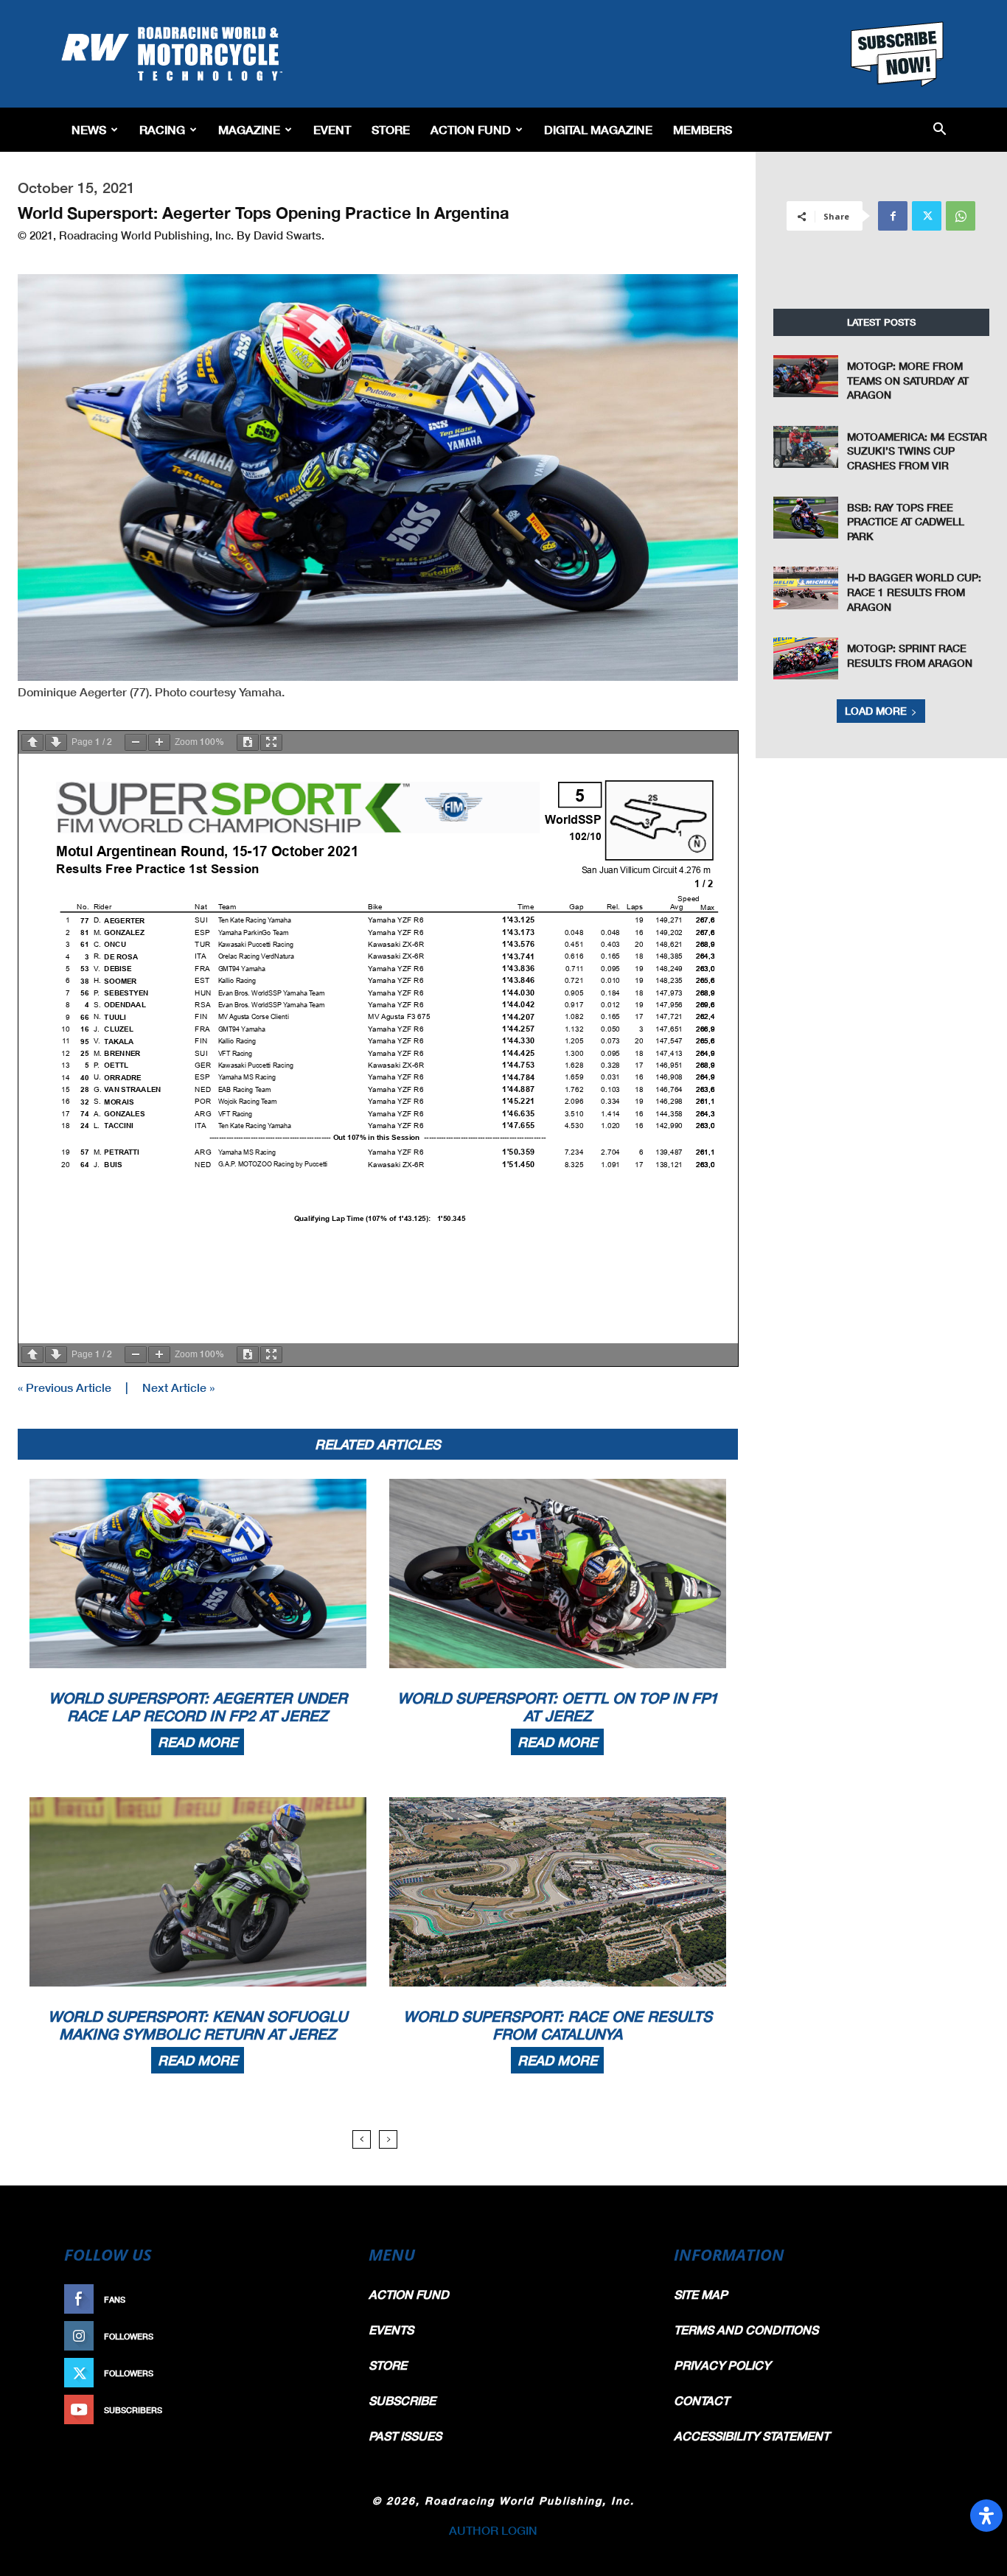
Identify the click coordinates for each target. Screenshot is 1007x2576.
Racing (162, 129)
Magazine (249, 129)
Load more (876, 711)
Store (391, 129)
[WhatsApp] (961, 216)
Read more (198, 1742)
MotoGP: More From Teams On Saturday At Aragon (908, 380)
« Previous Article (65, 1387)
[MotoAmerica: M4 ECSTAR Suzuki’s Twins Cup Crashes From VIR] (806, 447)
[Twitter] (927, 216)
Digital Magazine (598, 129)
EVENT (332, 129)
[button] (940, 130)
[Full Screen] (271, 742)
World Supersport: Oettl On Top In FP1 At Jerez (558, 1707)
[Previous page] (32, 742)
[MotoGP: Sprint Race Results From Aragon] (806, 658)
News (89, 129)
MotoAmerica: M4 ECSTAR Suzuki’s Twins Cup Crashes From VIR (917, 451)
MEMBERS (703, 129)
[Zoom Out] (136, 742)
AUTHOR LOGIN (493, 2530)
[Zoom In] (159, 742)
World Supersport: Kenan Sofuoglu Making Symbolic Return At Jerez (198, 2025)
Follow (317, 2336)
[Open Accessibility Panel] (986, 2516)
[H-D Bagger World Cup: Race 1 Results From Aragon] (806, 588)
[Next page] (56, 742)
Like (324, 2299)
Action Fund (471, 129)
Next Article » (178, 1387)
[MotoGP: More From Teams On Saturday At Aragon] (806, 376)
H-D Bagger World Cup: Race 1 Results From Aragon (914, 592)
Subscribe (310, 2410)
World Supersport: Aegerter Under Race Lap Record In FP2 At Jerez (198, 1707)
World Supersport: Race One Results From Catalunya (558, 2025)
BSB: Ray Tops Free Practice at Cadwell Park (906, 522)
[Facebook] (893, 216)
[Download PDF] (248, 742)
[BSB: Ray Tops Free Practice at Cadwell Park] (806, 518)
